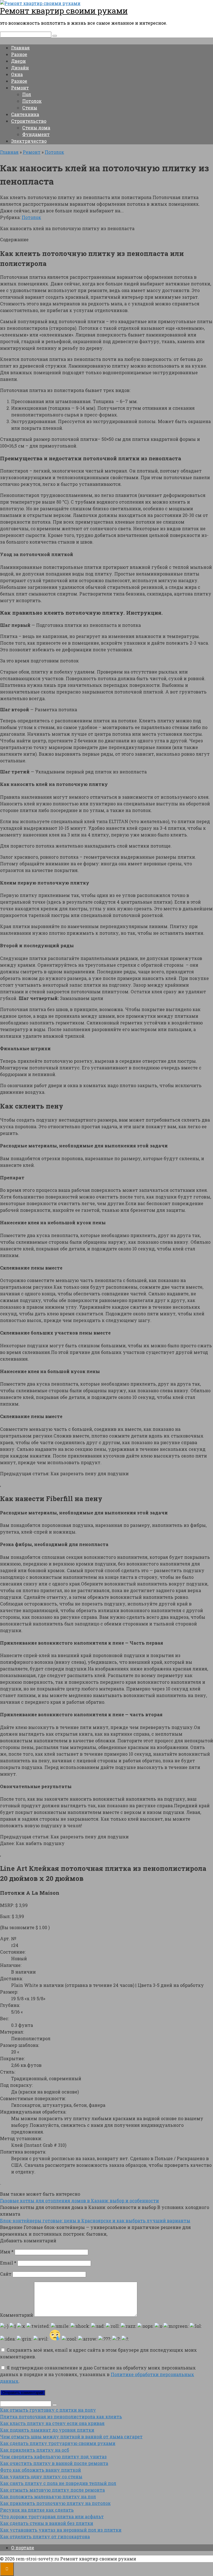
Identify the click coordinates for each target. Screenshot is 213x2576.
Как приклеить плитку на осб (35, 2450)
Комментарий (17, 2315)
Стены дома (36, 128)
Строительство (29, 121)
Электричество (29, 141)
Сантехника (25, 114)
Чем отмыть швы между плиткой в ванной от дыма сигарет (71, 2436)
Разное (19, 54)
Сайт (6, 2274)
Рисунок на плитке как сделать (37, 2510)
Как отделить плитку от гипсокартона (45, 2536)
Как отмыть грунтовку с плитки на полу (48, 2410)
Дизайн (20, 68)
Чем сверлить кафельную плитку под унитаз (53, 2456)
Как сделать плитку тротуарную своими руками (58, 2443)
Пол (27, 94)
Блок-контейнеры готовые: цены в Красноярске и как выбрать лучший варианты (95, 2221)
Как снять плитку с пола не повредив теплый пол (58, 2483)
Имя (7, 2252)
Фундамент (36, 134)
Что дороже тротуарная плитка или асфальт (52, 2516)
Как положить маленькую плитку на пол (48, 2496)
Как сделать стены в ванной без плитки (47, 2523)
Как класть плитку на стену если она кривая (52, 2423)
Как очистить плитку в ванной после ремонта (54, 2463)
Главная (20, 48)
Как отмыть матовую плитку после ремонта (52, 2490)
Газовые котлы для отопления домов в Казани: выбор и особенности (79, 2201)
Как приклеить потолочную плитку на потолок (55, 2503)
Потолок (32, 101)
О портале (23, 2548)
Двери (18, 61)
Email (8, 2263)
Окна (17, 74)
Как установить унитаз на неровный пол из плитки (61, 2530)
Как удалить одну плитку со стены (41, 2476)
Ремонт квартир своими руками (64, 11)
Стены (30, 108)
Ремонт (20, 88)
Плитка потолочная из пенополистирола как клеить (61, 2417)
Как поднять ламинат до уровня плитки (47, 2430)
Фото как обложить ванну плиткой (40, 2470)
